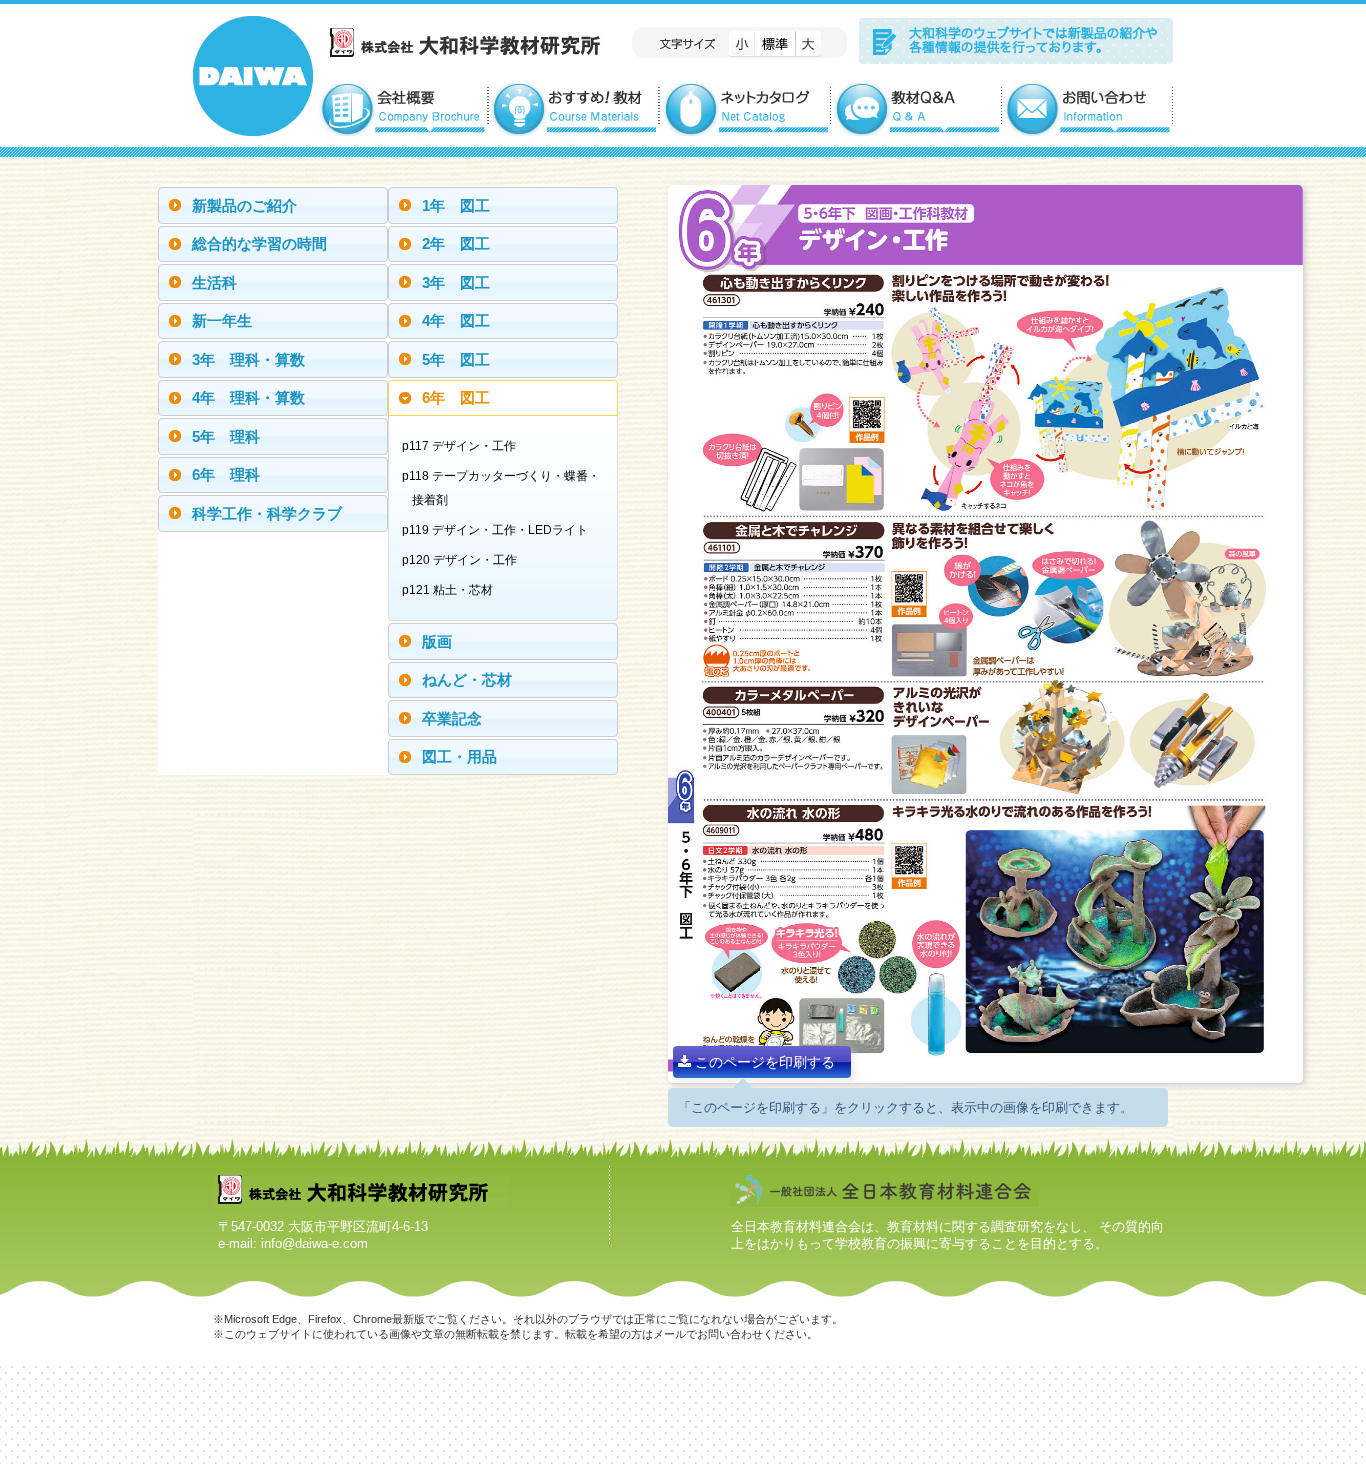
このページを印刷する (763, 1062)
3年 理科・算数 (248, 359)
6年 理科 (226, 474)
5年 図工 (456, 359)
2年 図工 (456, 243)
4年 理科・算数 (248, 397)
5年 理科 (226, 436)
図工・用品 (459, 756)
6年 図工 (456, 397)
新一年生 (222, 320)
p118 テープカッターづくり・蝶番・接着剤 (506, 488)
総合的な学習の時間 (259, 243)
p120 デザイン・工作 (464, 560)
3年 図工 (456, 282)
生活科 (214, 282)
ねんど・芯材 (467, 679)
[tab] (273, 205)
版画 (437, 641)
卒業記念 (452, 718)
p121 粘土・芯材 (452, 590)
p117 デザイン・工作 (464, 446)
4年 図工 (456, 320)
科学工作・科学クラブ (267, 513)
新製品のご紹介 (244, 205)
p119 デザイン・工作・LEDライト (500, 530)
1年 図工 (456, 205)
